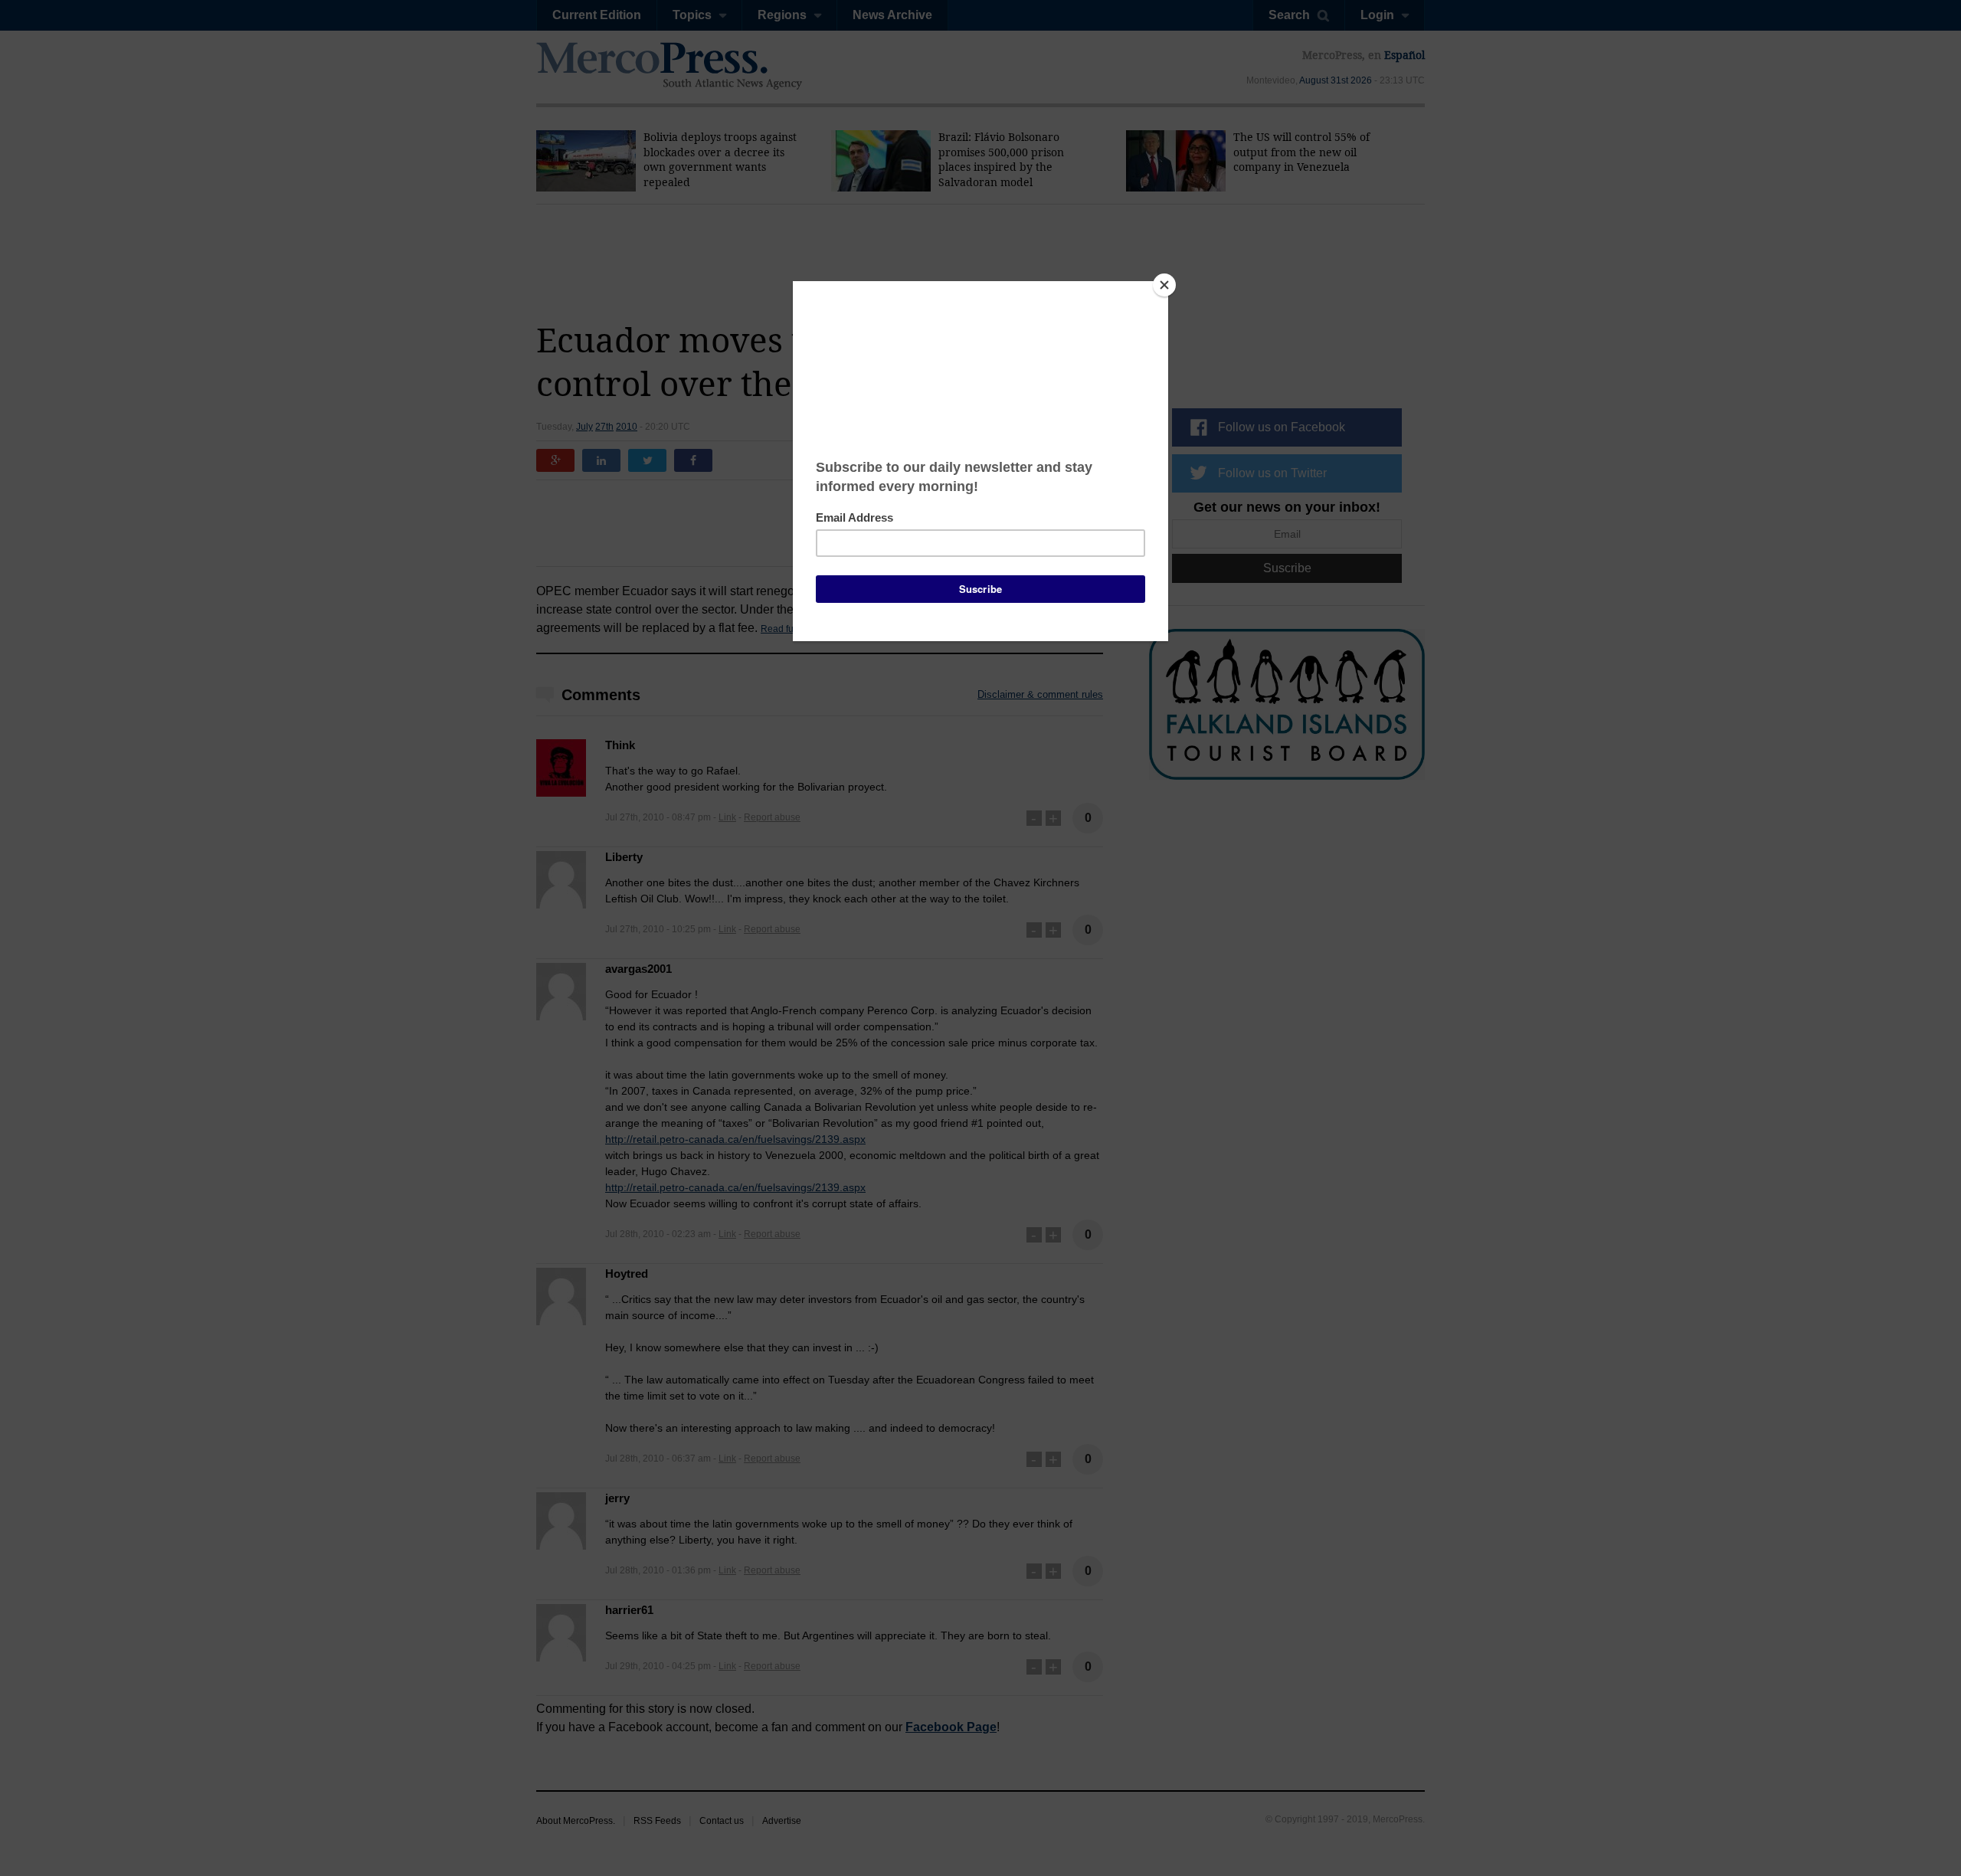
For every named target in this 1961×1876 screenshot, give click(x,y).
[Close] (1164, 285)
